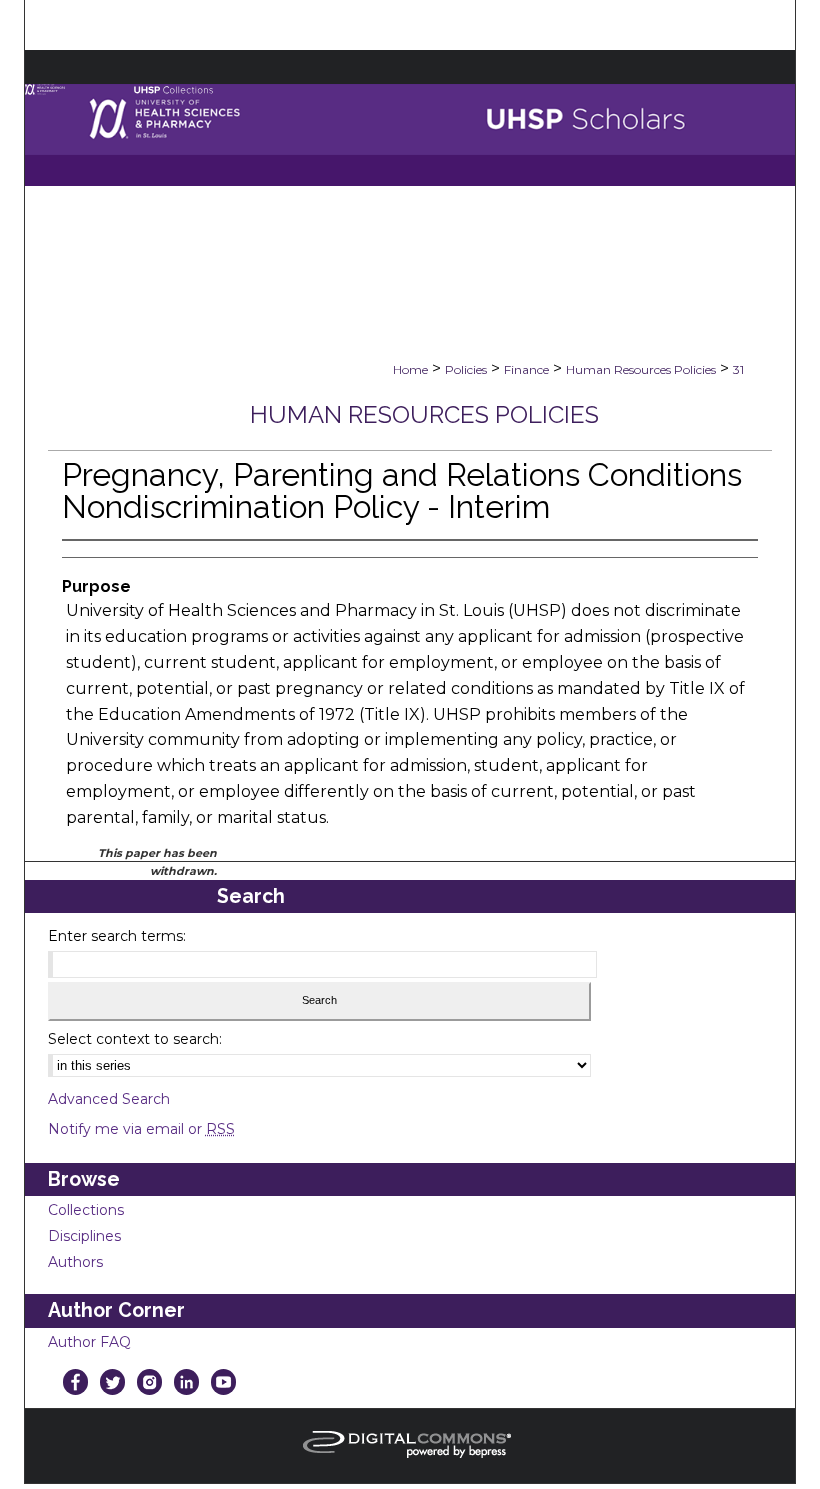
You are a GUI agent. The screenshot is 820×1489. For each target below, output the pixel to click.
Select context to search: (135, 1039)
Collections (86, 1210)
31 (738, 369)
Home (410, 369)
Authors (75, 1262)
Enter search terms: (117, 936)
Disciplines (84, 1236)
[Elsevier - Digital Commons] (410, 1446)
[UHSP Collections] (410, 134)
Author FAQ (89, 1342)
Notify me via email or (141, 1129)
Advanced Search (109, 1099)
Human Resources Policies (641, 369)
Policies (466, 369)
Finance (526, 369)
